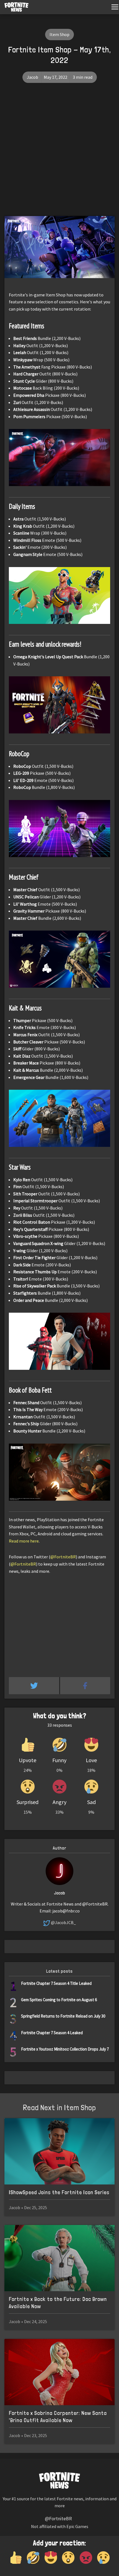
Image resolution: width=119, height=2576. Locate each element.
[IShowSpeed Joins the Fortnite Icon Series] (59, 2151)
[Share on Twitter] (34, 1686)
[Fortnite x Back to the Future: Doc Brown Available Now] (59, 2258)
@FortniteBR (63, 1557)
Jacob (33, 77)
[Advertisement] (59, 154)
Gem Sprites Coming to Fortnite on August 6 (59, 2000)
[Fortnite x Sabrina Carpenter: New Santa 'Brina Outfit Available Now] (59, 2372)
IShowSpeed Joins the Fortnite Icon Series (59, 2192)
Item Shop (59, 34)
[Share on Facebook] (85, 1686)
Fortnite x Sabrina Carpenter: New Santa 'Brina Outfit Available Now (58, 2417)
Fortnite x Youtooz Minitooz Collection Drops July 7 (65, 2049)
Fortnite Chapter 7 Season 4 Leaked (52, 2033)
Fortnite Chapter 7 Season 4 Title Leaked (56, 1983)
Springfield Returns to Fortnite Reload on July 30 (63, 2016)
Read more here (24, 1541)
